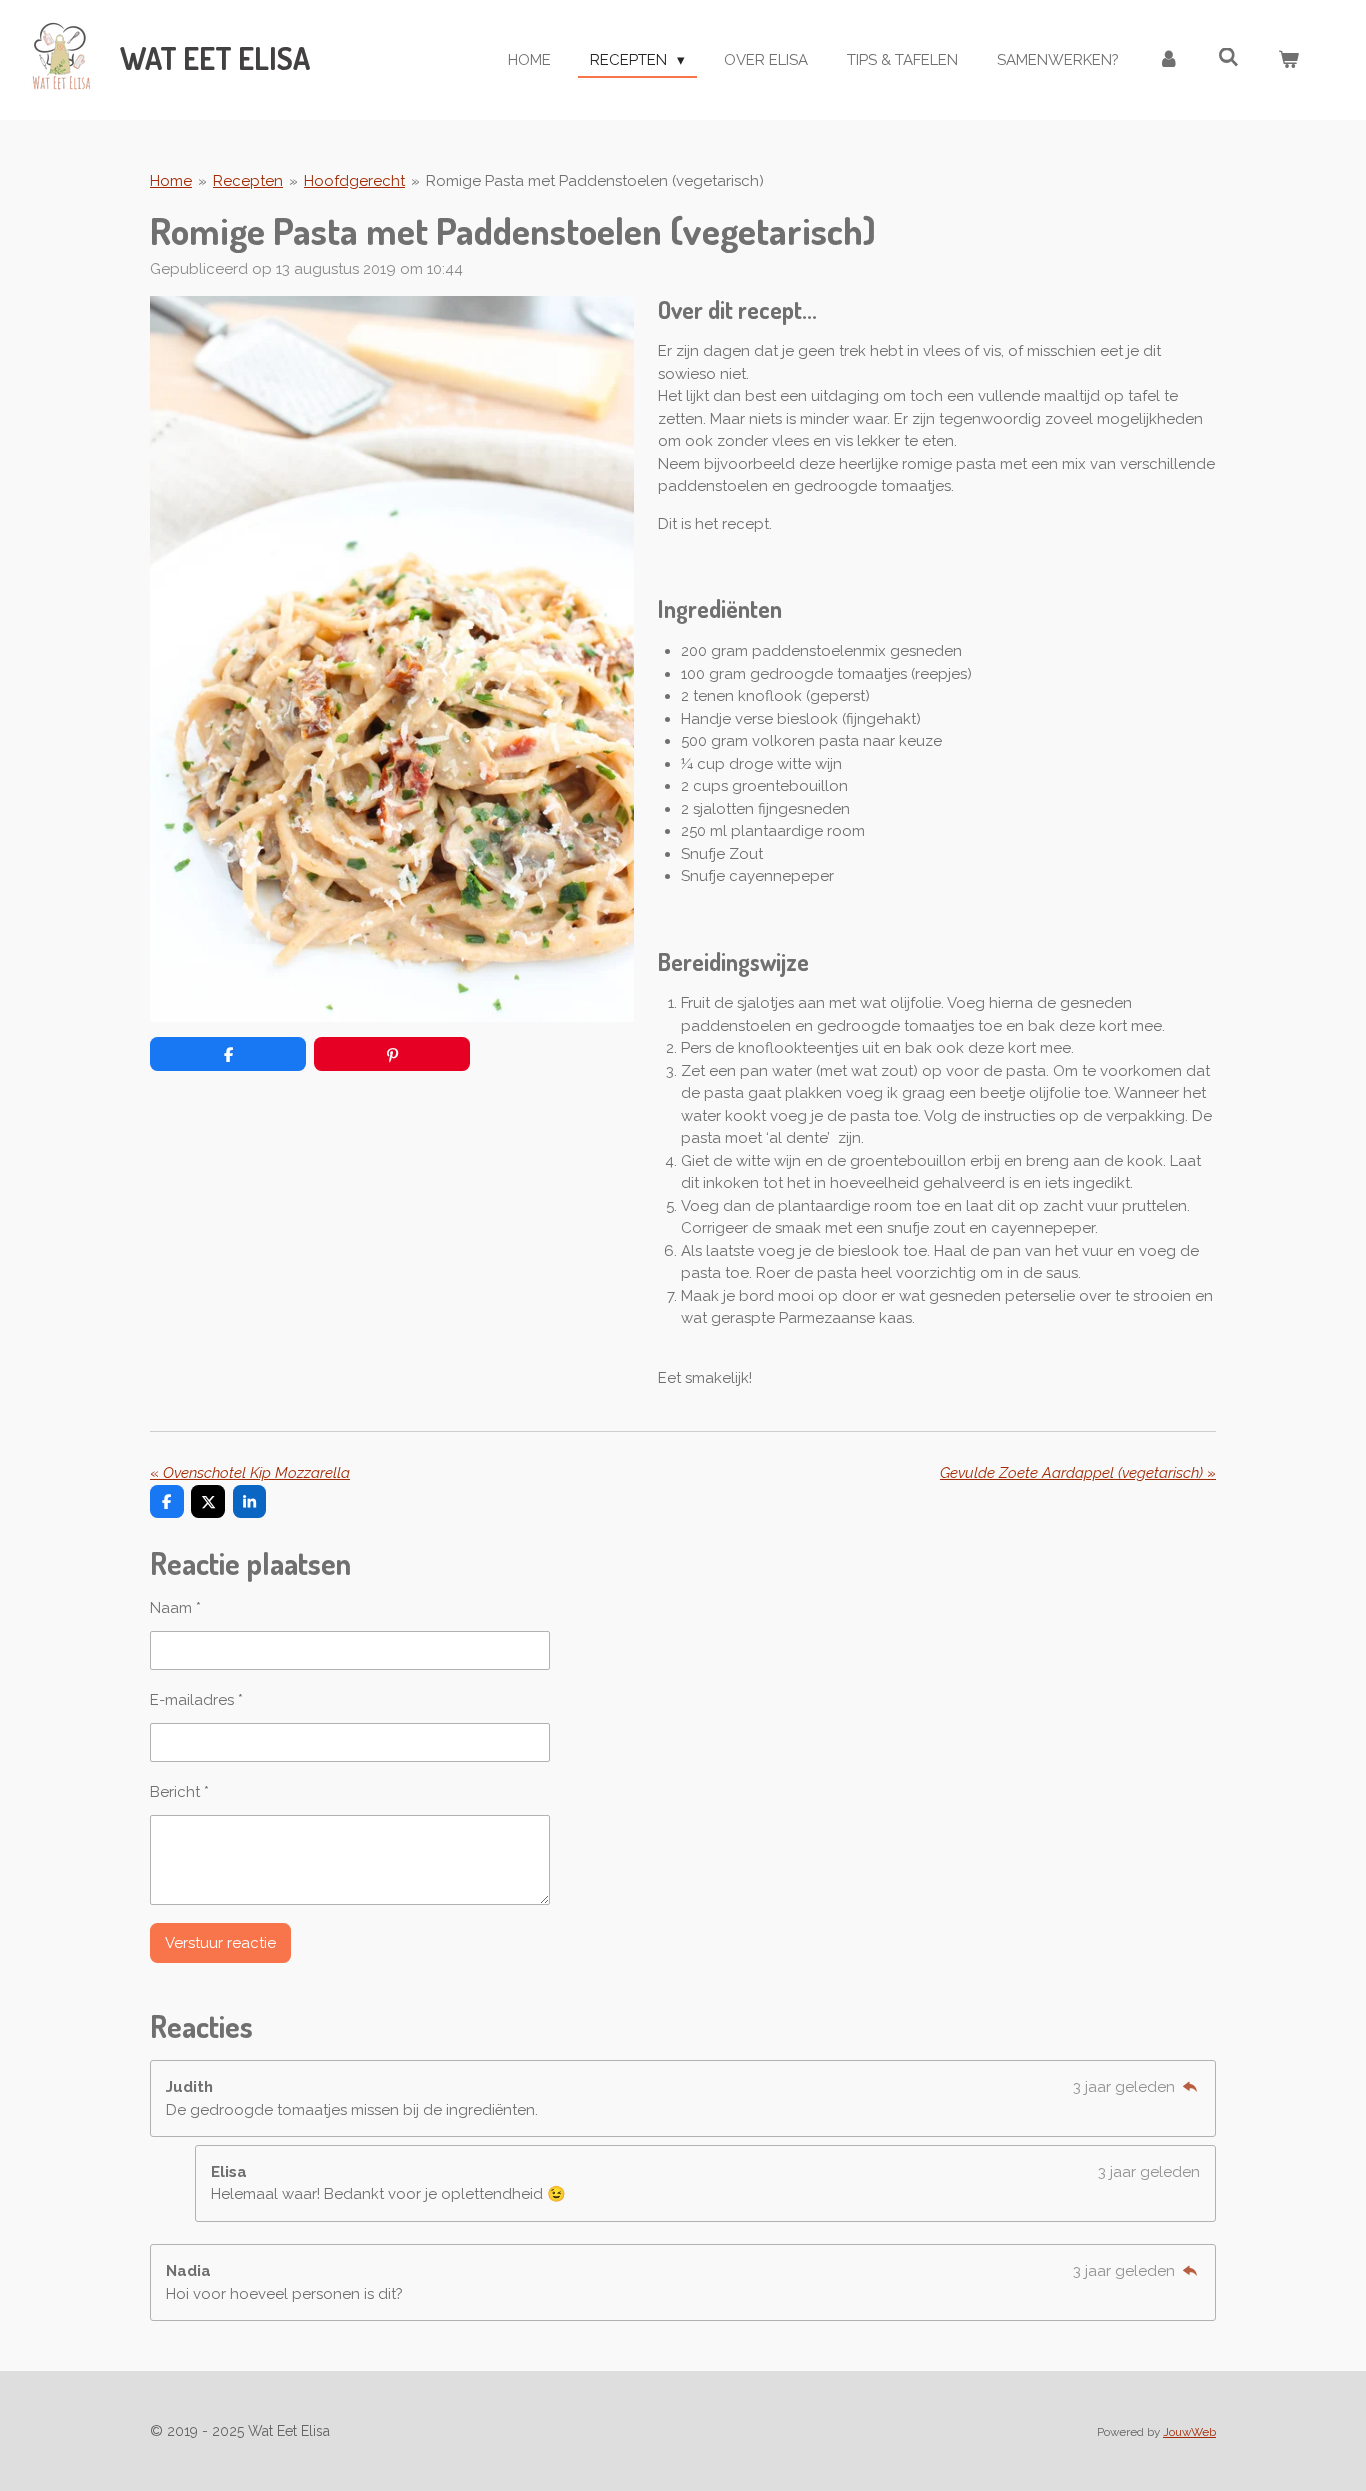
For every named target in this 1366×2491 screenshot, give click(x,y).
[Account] (1168, 60)
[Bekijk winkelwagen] (1288, 60)
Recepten (248, 181)
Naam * (175, 1608)
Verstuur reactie (220, 1943)
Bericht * (179, 1792)
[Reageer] (1189, 2087)
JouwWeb (1189, 2432)
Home (171, 181)
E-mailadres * (196, 1700)
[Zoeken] (1228, 58)
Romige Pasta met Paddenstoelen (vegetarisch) (595, 181)
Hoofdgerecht (354, 181)
